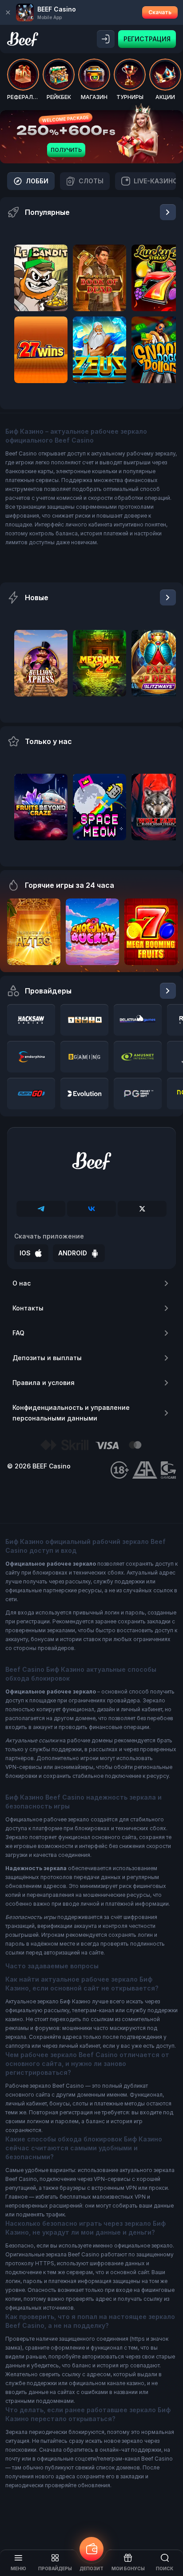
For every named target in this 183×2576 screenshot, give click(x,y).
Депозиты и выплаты (47, 1358)
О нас (22, 1283)
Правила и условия (44, 1383)
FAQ (18, 1333)
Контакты (28, 1308)
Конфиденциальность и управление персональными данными (71, 1413)
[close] (8, 12)
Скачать (160, 12)
